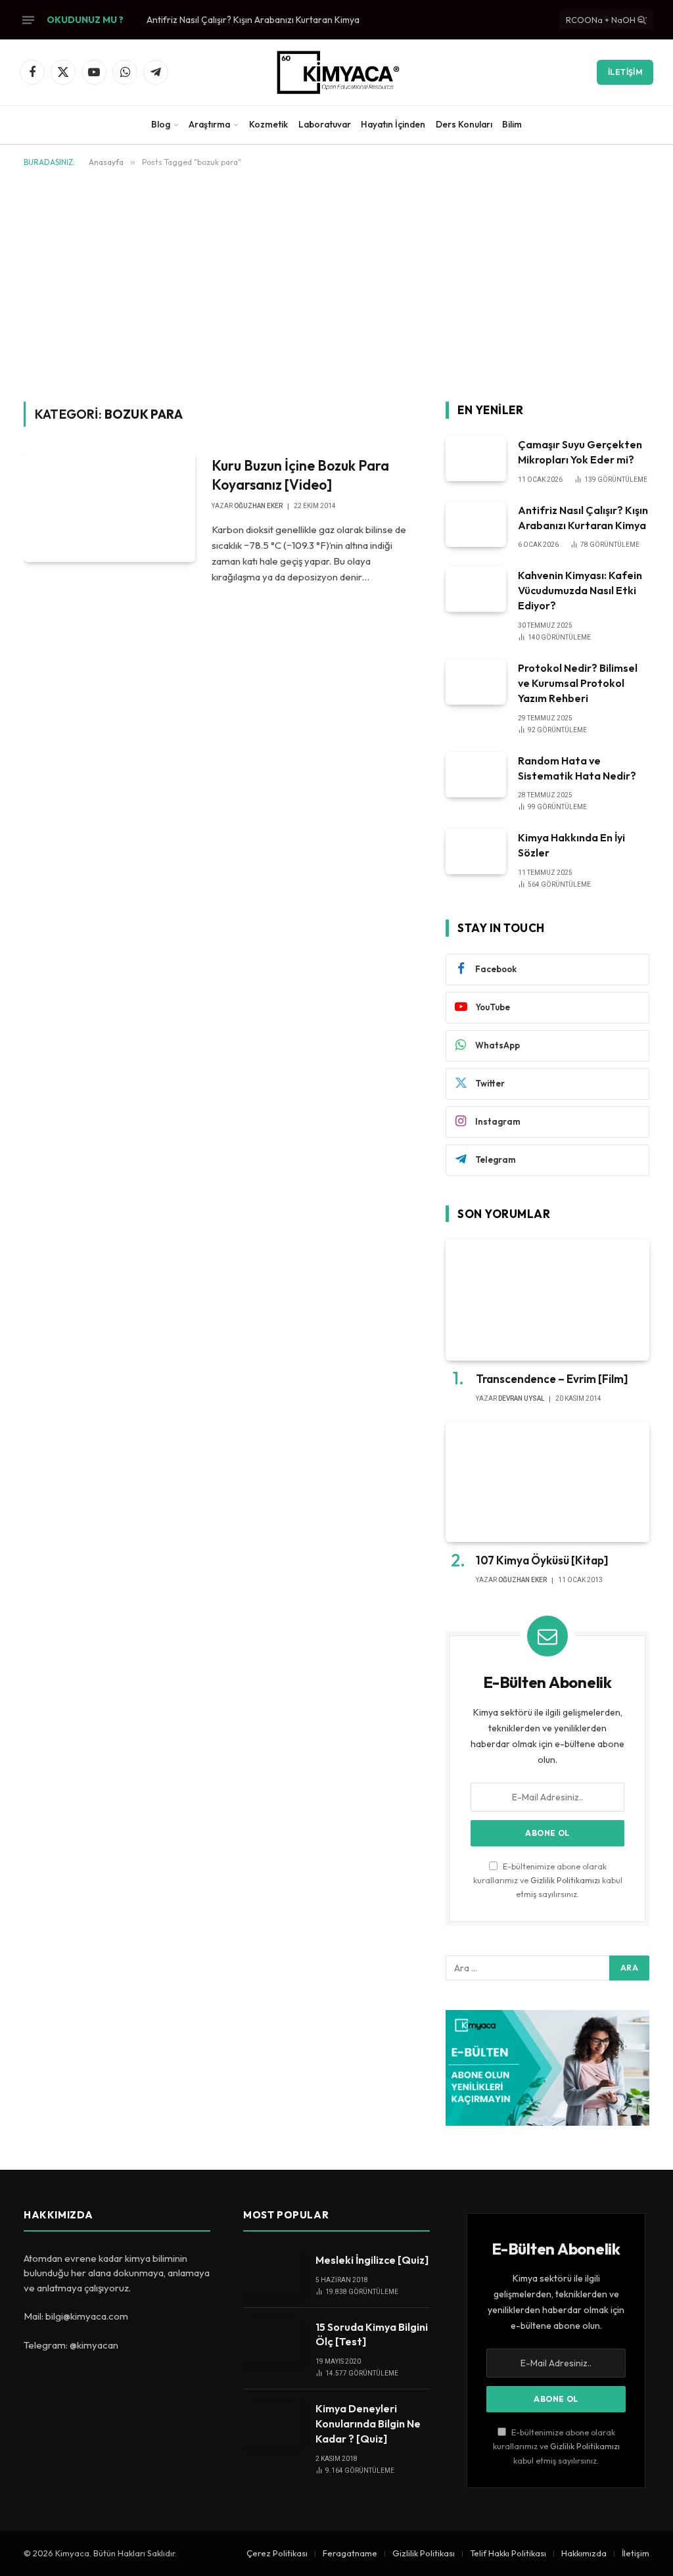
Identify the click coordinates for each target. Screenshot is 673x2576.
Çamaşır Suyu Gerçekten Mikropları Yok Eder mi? (580, 452)
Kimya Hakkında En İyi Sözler (571, 845)
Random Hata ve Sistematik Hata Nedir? (577, 768)
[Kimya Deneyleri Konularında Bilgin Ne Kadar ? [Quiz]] (273, 2423)
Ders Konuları (464, 124)
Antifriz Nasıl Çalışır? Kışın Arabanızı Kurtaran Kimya (253, 20)
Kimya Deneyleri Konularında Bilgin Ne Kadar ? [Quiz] (368, 2424)
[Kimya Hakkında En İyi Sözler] (476, 852)
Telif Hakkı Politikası (508, 2553)
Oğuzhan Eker (258, 506)
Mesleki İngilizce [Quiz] (372, 2260)
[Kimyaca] (336, 72)
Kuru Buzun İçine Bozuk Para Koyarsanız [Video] (300, 475)
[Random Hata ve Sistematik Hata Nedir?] (476, 775)
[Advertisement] (336, 282)
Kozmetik (268, 124)
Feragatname (350, 2553)
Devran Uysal (521, 1398)
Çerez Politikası (277, 2553)
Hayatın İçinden (393, 124)
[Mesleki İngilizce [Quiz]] (273, 2274)
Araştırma (209, 124)
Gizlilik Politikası (424, 2553)
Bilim (512, 124)
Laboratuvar (325, 124)
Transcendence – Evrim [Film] (552, 1379)
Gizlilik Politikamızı (565, 1880)
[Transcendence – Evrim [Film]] (547, 1300)
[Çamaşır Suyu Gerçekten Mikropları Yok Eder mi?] (476, 458)
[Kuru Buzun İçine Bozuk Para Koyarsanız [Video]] (109, 507)
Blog (161, 124)
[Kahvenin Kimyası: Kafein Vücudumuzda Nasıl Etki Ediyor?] (476, 589)
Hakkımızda (584, 2553)
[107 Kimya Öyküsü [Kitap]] (547, 1482)
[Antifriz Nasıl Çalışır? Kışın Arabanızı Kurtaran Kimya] (476, 524)
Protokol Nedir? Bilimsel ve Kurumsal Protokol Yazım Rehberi (578, 683)
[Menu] (28, 20)
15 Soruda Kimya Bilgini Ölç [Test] (372, 2334)
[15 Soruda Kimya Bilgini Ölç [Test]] (273, 2341)
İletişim (625, 72)
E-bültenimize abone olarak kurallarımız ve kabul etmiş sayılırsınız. (548, 1880)
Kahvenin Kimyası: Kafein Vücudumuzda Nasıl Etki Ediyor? (580, 590)
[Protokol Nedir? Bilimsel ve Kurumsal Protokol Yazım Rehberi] (476, 682)
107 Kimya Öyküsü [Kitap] (542, 1560)
